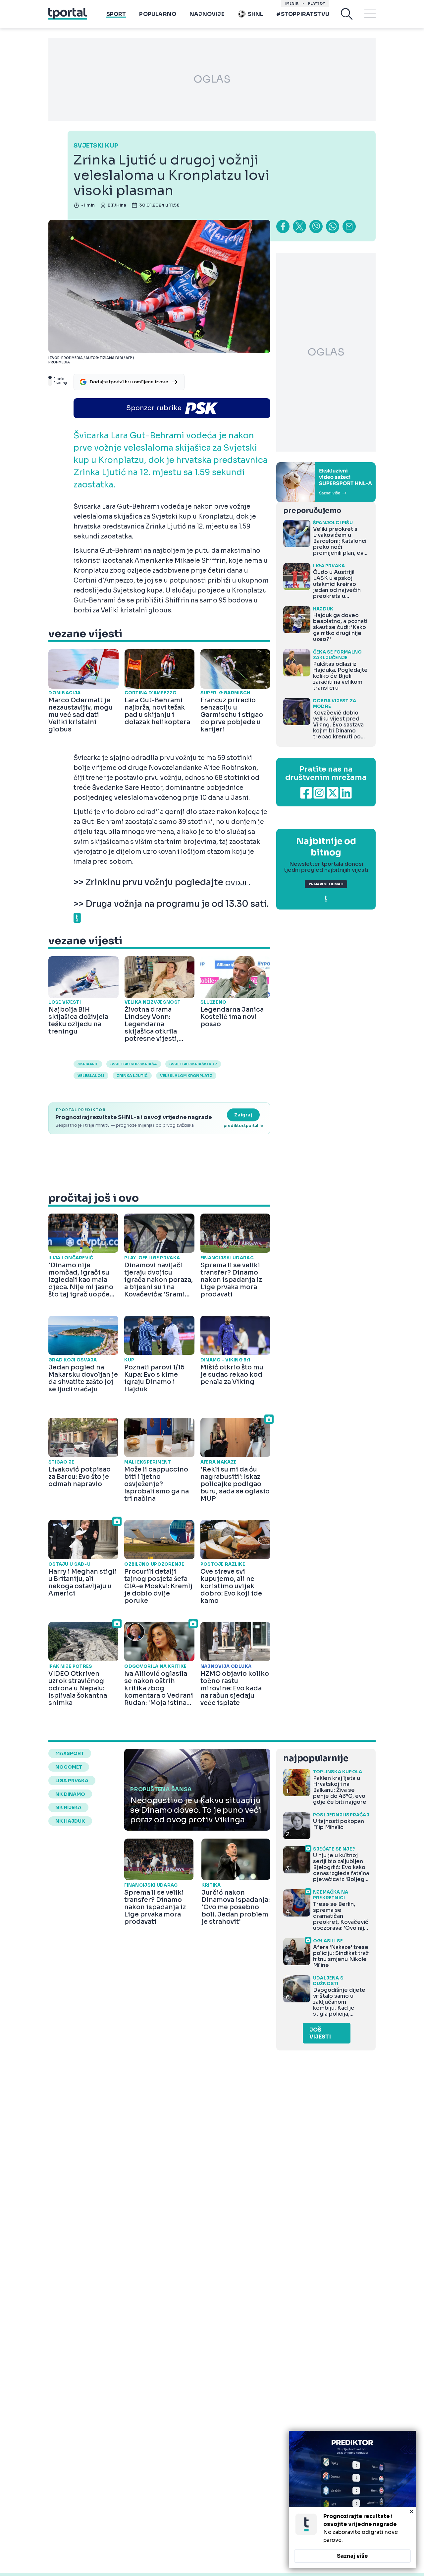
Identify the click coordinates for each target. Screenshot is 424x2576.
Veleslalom (91, 1076)
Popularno (158, 14)
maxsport (70, 1753)
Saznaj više (352, 2556)
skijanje (88, 1064)
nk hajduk (70, 1821)
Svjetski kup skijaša (134, 1064)
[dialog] (352, 2499)
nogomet (69, 1767)
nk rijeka (68, 1807)
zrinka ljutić (132, 1076)
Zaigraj (243, 1115)
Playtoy (317, 3)
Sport (116, 14)
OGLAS (212, 79)
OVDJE (237, 883)
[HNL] (326, 482)
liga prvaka (72, 1781)
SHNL (256, 14)
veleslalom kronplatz (186, 1076)
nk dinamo (70, 1794)
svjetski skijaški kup (193, 1064)
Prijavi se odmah (326, 884)
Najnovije (207, 14)
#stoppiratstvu (303, 14)
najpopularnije (316, 1759)
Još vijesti (320, 2033)
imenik (292, 3)
